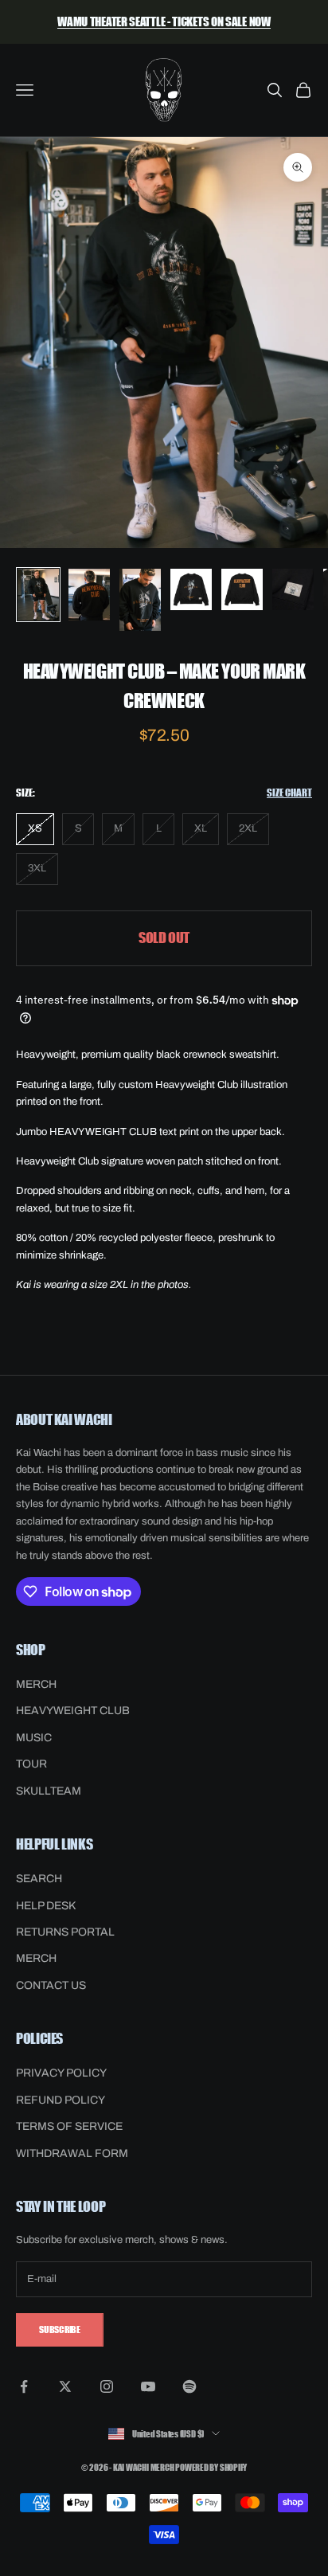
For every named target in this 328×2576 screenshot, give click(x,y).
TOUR (31, 1764)
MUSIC (34, 1738)
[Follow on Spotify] (189, 2386)
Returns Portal (65, 1932)
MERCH (36, 1684)
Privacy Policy (61, 2073)
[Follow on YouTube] (148, 2386)
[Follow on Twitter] (65, 2386)
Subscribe (60, 2329)
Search (39, 1879)
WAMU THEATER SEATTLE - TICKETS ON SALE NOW (164, 21)
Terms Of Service (69, 2126)
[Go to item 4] (191, 589)
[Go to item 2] (89, 595)
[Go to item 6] (293, 589)
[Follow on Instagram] (107, 2386)
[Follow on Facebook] (24, 2386)
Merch (36, 1958)
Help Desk (46, 1906)
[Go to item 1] (38, 595)
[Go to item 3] (140, 600)
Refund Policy (61, 2100)
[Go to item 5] (242, 589)
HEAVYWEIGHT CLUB (73, 1711)
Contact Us (51, 1985)
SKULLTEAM (49, 1791)
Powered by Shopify (211, 2466)
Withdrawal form (72, 2153)
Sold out (164, 938)
